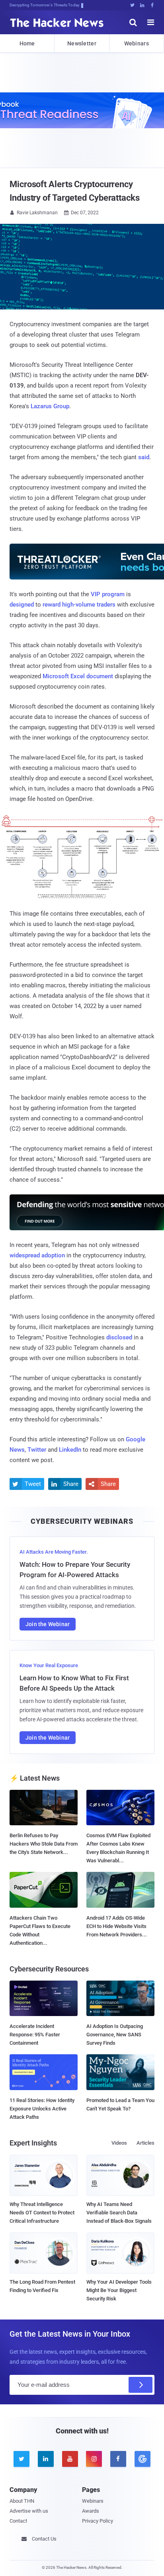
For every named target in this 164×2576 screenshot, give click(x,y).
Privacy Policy (98, 2521)
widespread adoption (37, 1255)
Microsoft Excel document (78, 676)
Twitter (37, 1450)
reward (52, 605)
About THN (22, 2501)
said (144, 457)
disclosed (119, 1337)
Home (27, 43)
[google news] (142, 2459)
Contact (18, 2521)
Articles (145, 2143)
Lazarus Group (50, 406)
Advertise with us (29, 2511)
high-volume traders (89, 605)
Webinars (137, 43)
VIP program (108, 594)
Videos (119, 2143)
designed (22, 605)
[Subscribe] (141, 2385)
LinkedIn (70, 1450)
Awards (91, 2511)
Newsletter (82, 43)
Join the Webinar (48, 1624)
